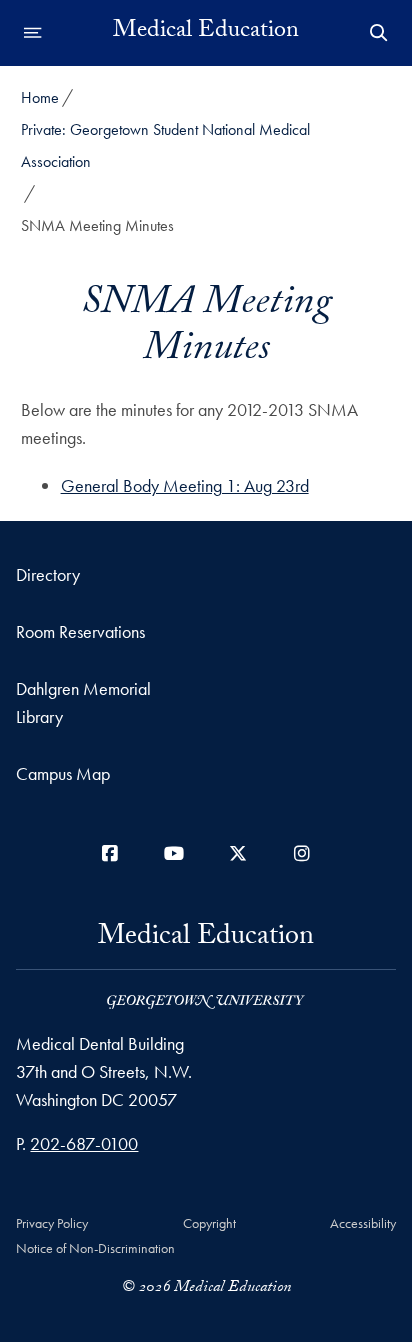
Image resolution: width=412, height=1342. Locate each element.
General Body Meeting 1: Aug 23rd (185, 485)
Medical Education (206, 33)
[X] (238, 853)
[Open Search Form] (379, 33)
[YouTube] (174, 853)
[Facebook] (110, 853)
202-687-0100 (84, 1143)
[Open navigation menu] (33, 33)
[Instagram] (302, 853)
